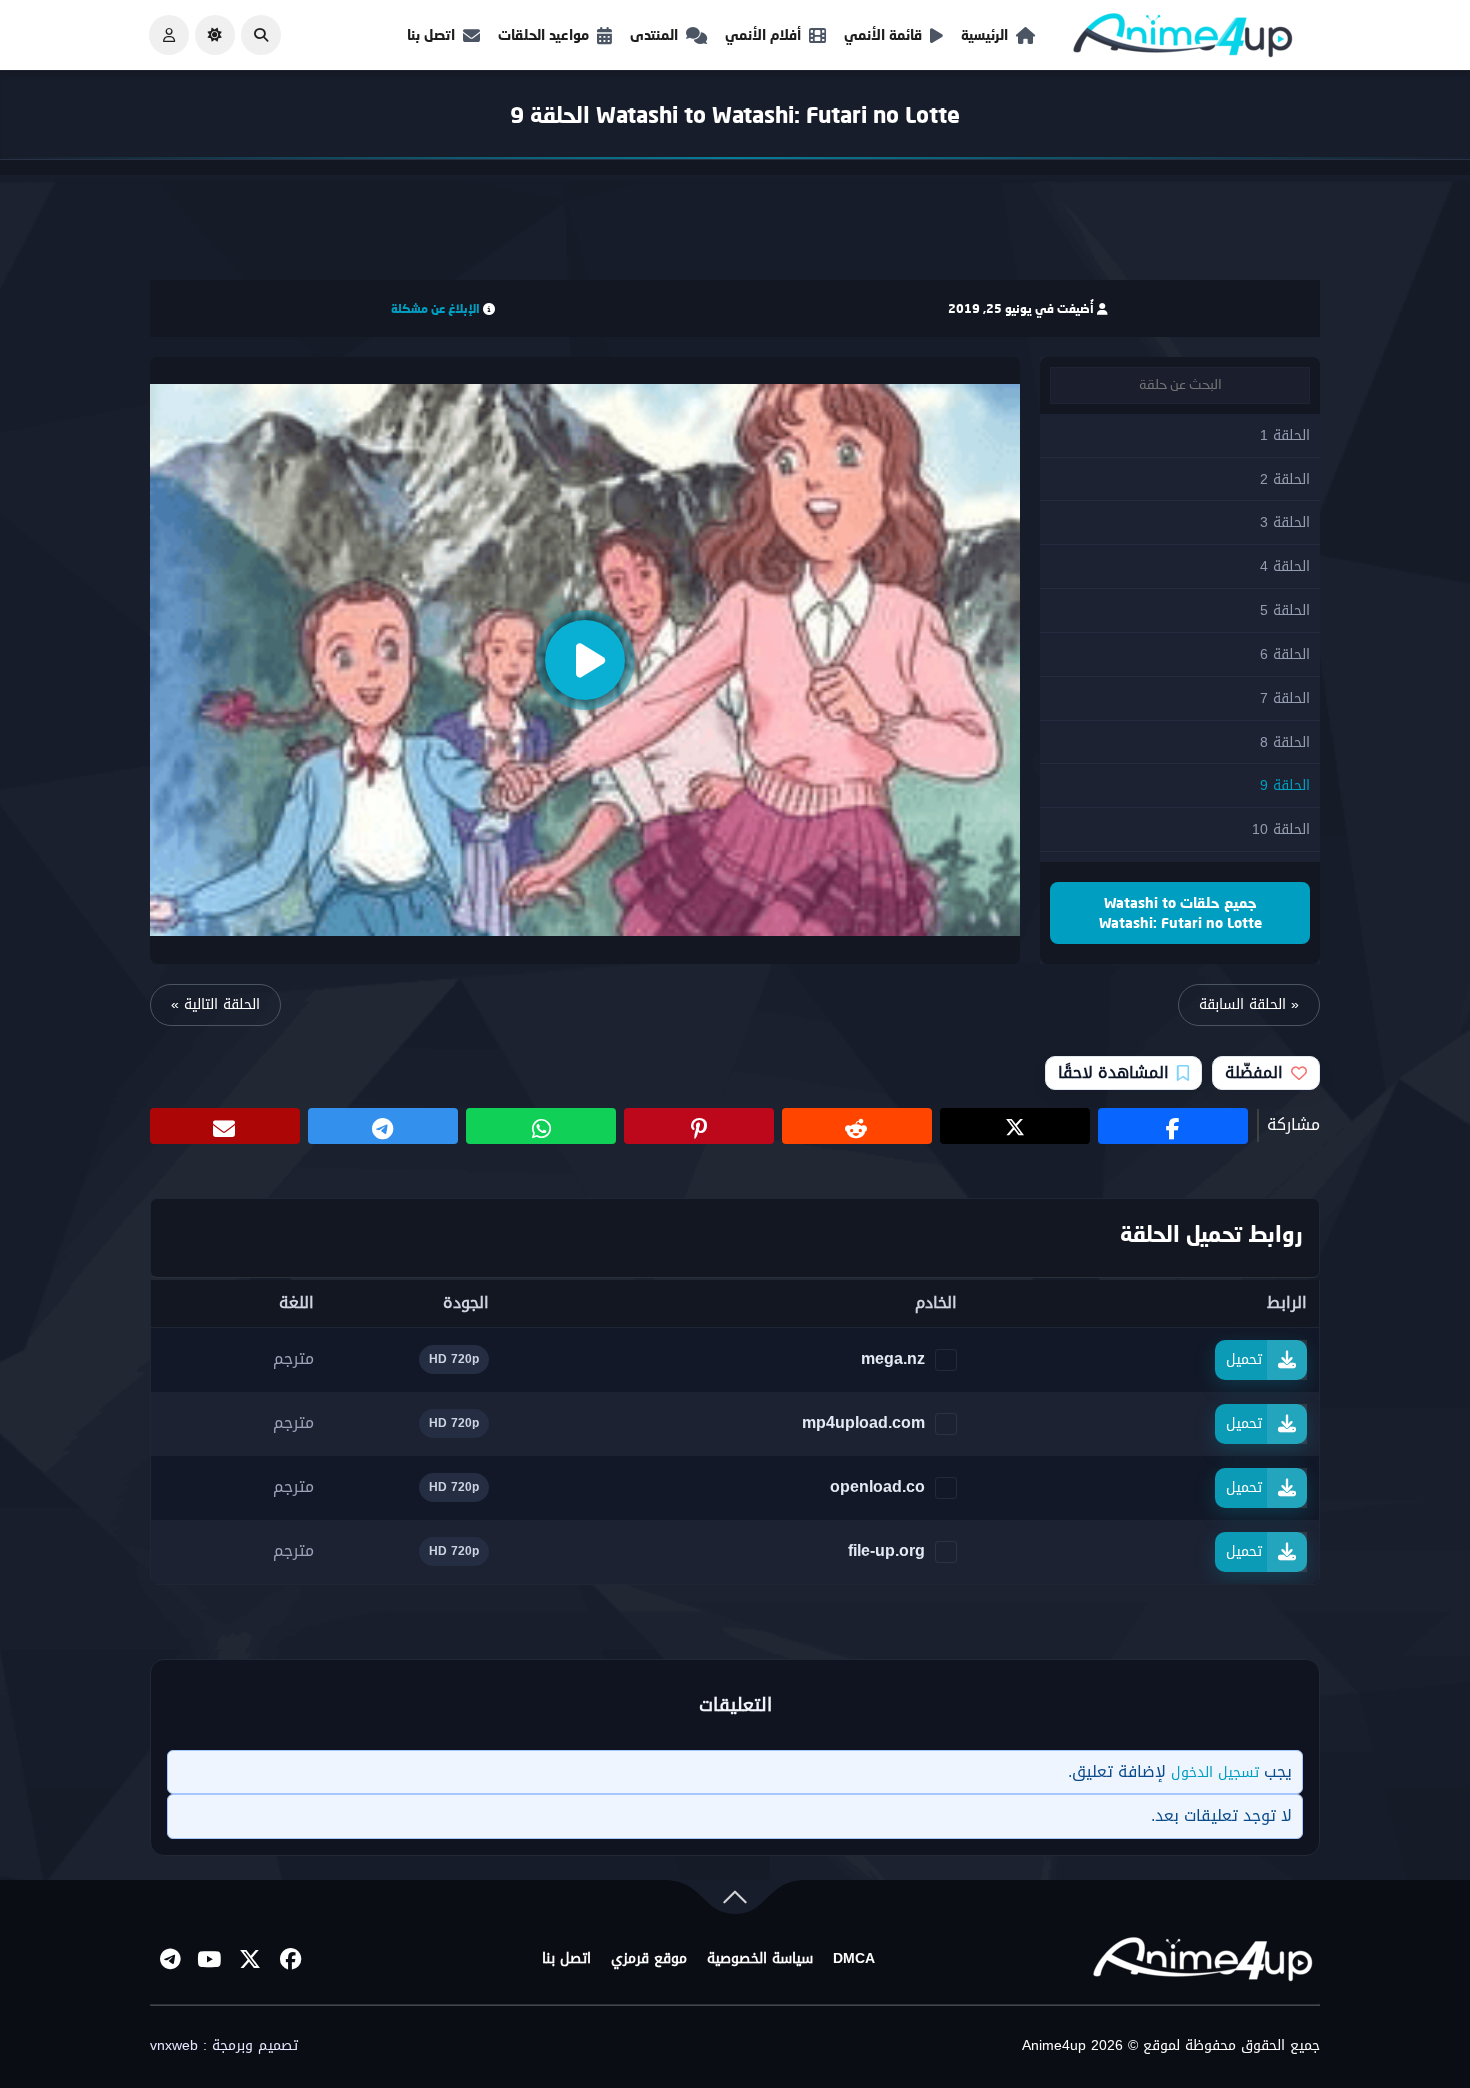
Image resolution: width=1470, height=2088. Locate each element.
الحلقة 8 (1285, 742)
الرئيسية (984, 34)
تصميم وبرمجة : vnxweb (224, 2046)
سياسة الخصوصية (760, 1959)
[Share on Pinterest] (699, 1126)
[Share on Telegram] (383, 1126)
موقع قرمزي (649, 1959)
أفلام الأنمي (763, 34)
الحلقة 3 (1285, 522)
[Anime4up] (1183, 39)
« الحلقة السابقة (1249, 1004)
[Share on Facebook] (1173, 1126)
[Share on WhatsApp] (541, 1126)
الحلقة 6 (1285, 654)
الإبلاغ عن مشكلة (435, 308)
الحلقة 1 (1285, 435)
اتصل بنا (431, 34)
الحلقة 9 (1285, 785)
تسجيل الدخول (1215, 1772)
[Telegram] (170, 1959)
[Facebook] (290, 1959)
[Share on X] (1015, 1126)
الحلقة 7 (1285, 698)
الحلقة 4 (1285, 566)
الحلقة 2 (1285, 479)
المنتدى (654, 34)
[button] (261, 35)
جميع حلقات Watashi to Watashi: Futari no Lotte (1180, 912)
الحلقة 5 (1285, 610)
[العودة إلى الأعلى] (735, 1901)
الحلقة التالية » (215, 1004)
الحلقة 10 (1281, 829)
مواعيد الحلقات (543, 34)
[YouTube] (210, 1959)
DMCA (854, 1959)
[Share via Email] (225, 1126)
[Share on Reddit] (857, 1126)
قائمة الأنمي (883, 34)
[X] (250, 1959)
